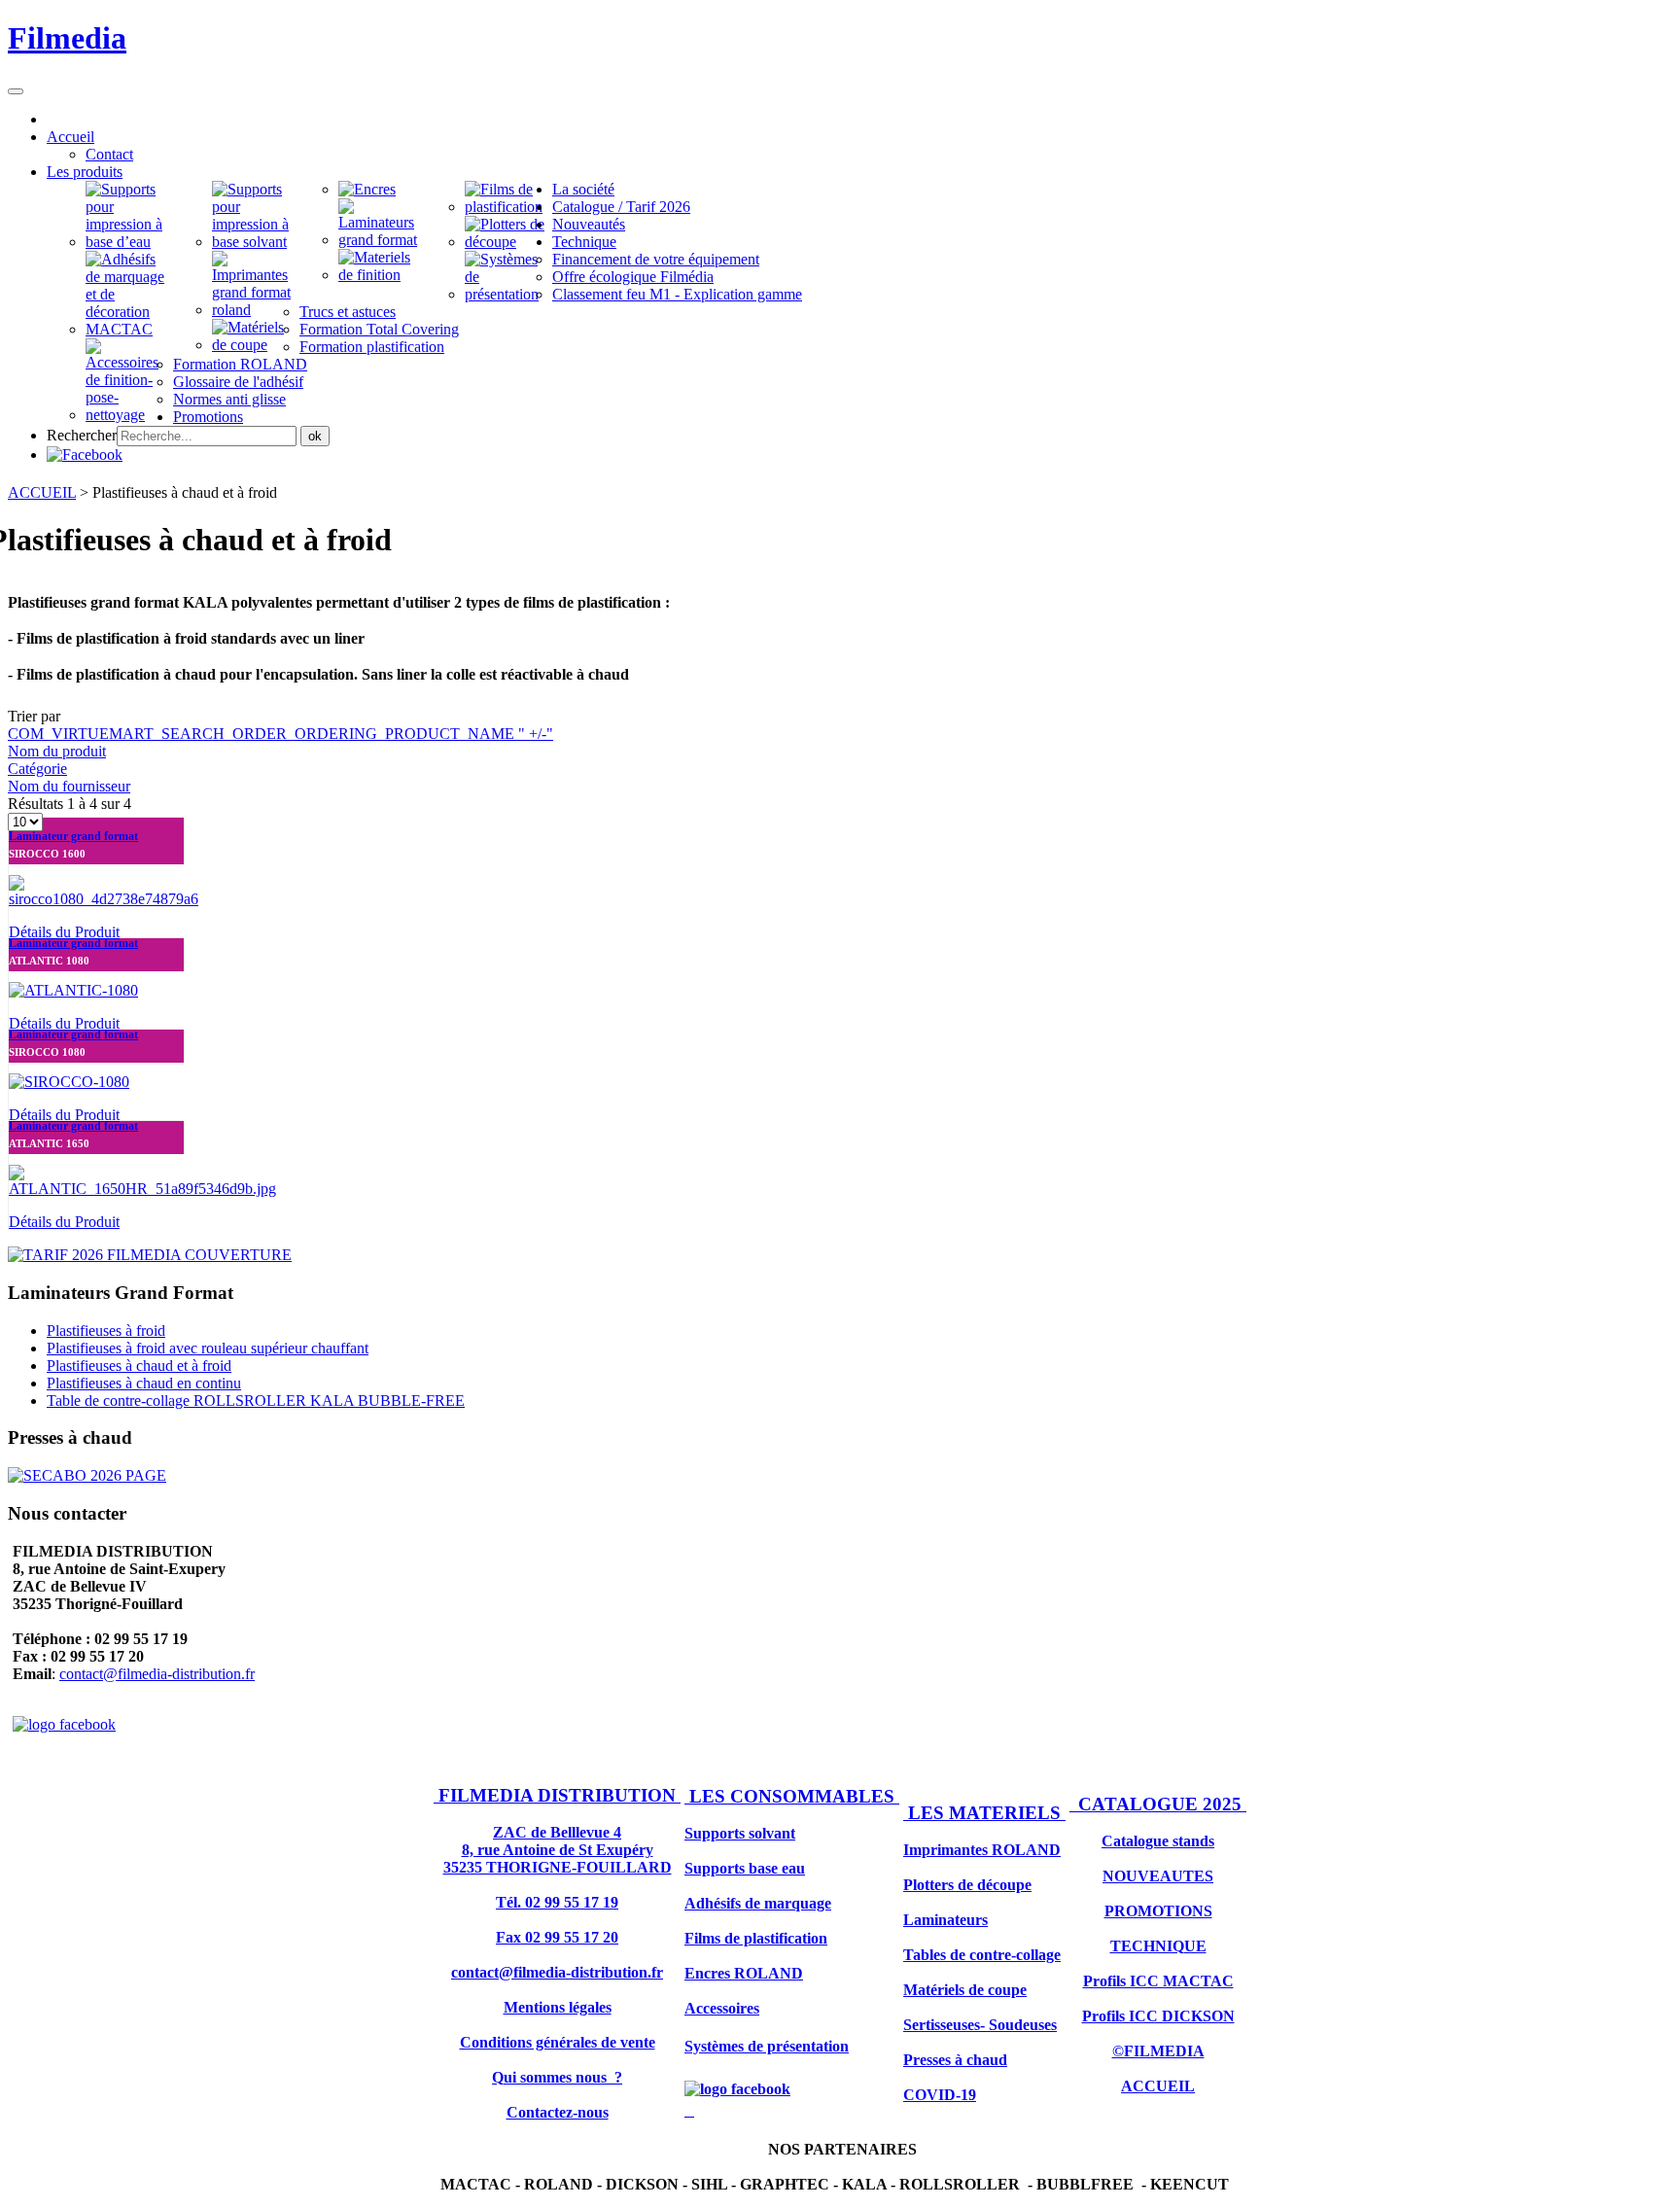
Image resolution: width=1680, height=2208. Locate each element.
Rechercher (82, 435)
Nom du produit (57, 751)
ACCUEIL (42, 492)
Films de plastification (756, 1938)
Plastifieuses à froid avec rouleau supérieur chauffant (208, 1348)
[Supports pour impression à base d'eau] (129, 242)
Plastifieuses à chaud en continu (144, 1383)
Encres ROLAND (744, 1973)
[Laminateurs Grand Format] (382, 240)
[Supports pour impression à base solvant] (256, 242)
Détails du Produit (64, 932)
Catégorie (37, 769)
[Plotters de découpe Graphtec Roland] (508, 242)
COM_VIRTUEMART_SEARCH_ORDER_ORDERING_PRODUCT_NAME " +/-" (280, 734)
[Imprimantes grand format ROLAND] (256, 310)
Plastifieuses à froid (106, 1331)
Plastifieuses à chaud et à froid (139, 1366)
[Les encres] (367, 189)
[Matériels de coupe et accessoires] (129, 415)
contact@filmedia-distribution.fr (157, 1674)
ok (315, 436)
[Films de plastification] (508, 207)
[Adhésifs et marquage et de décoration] (382, 275)
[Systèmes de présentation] (508, 294)
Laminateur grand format (73, 836)
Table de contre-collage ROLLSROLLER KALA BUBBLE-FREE (256, 1401)
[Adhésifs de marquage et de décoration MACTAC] (129, 329)
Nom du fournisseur (69, 786)
